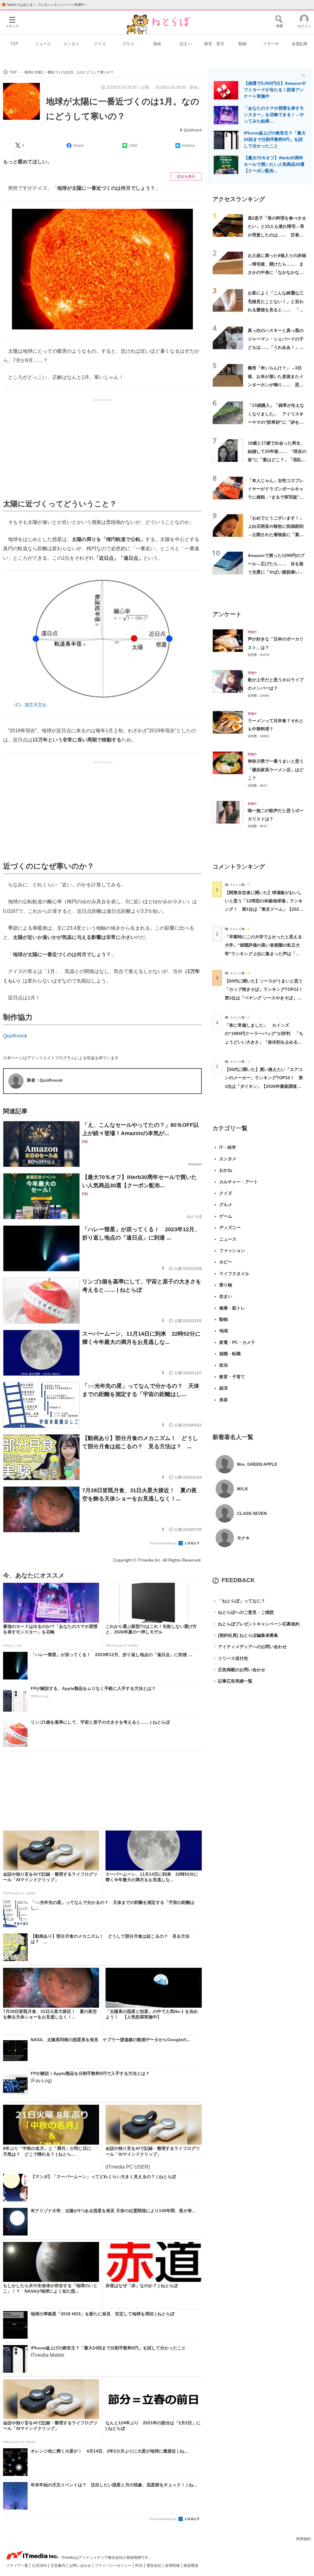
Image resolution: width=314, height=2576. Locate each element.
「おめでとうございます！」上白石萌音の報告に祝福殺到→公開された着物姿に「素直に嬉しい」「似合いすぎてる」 (276, 535)
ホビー (226, 1262)
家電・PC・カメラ (237, 1342)
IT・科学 (228, 1147)
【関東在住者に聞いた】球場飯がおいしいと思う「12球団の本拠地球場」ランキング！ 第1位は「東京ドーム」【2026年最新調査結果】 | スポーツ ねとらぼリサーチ (264, 909)
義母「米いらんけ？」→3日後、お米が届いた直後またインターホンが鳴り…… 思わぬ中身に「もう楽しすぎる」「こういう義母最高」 (276, 385)
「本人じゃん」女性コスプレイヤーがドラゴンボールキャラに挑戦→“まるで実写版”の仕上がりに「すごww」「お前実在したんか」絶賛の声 (277, 497)
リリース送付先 (230, 1658)
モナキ (243, 1538)
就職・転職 (230, 1354)
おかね (226, 1170)
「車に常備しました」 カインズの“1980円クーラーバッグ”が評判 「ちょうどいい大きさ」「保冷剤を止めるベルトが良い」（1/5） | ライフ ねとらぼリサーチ (264, 1042)
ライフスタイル (234, 1274)
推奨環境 (191, 2566)
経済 (224, 1388)
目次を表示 (186, 177)
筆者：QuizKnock (45, 1080)
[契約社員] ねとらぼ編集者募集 (245, 1635)
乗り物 (226, 1285)
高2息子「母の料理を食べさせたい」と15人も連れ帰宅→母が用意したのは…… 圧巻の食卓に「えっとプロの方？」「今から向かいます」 (277, 235)
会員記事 (300, 44)
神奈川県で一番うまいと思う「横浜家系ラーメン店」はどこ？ (276, 770)
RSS (140, 2566)
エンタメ (71, 44)
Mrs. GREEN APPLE (257, 1464)
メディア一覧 (18, 2566)
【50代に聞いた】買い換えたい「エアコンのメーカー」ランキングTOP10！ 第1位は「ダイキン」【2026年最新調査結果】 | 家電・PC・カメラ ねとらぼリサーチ (264, 1086)
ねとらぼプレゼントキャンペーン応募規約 (256, 1624)
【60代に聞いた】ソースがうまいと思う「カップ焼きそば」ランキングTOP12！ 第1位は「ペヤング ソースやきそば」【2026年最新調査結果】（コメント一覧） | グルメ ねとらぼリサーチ (266, 998)
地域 (157, 44)
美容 (224, 1400)
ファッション (232, 1251)
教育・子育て (232, 1377)
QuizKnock (193, 130)
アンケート (227, 614)
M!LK (243, 1489)
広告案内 (58, 2566)
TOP (14, 44)
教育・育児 (214, 44)
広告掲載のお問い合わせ (239, 1670)
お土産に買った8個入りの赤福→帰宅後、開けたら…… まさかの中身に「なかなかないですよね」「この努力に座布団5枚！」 (277, 272)
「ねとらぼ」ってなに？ (239, 1601)
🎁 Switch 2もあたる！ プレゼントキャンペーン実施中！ (45, 5)
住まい (186, 44)
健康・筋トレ (232, 1308)
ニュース (43, 44)
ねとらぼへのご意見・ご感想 (243, 1612)
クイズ (100, 44)
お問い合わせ (80, 2566)
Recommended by (163, 1543)
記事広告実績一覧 (232, 1681)
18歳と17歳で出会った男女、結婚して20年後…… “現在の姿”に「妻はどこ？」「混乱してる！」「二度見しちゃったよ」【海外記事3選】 (277, 460)
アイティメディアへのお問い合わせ (250, 1647)
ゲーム (226, 1216)
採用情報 (173, 2566)
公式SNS (40, 2566)
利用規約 (304, 2539)
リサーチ (271, 44)
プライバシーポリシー (114, 2566)
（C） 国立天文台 (29, 705)
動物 (243, 44)
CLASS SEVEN (252, 1513)
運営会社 (154, 2566)
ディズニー (230, 1228)
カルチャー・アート (239, 1182)
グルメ (128, 44)
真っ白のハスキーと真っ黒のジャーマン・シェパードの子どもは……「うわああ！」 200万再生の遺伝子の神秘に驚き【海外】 (276, 347)
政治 (224, 1365)
